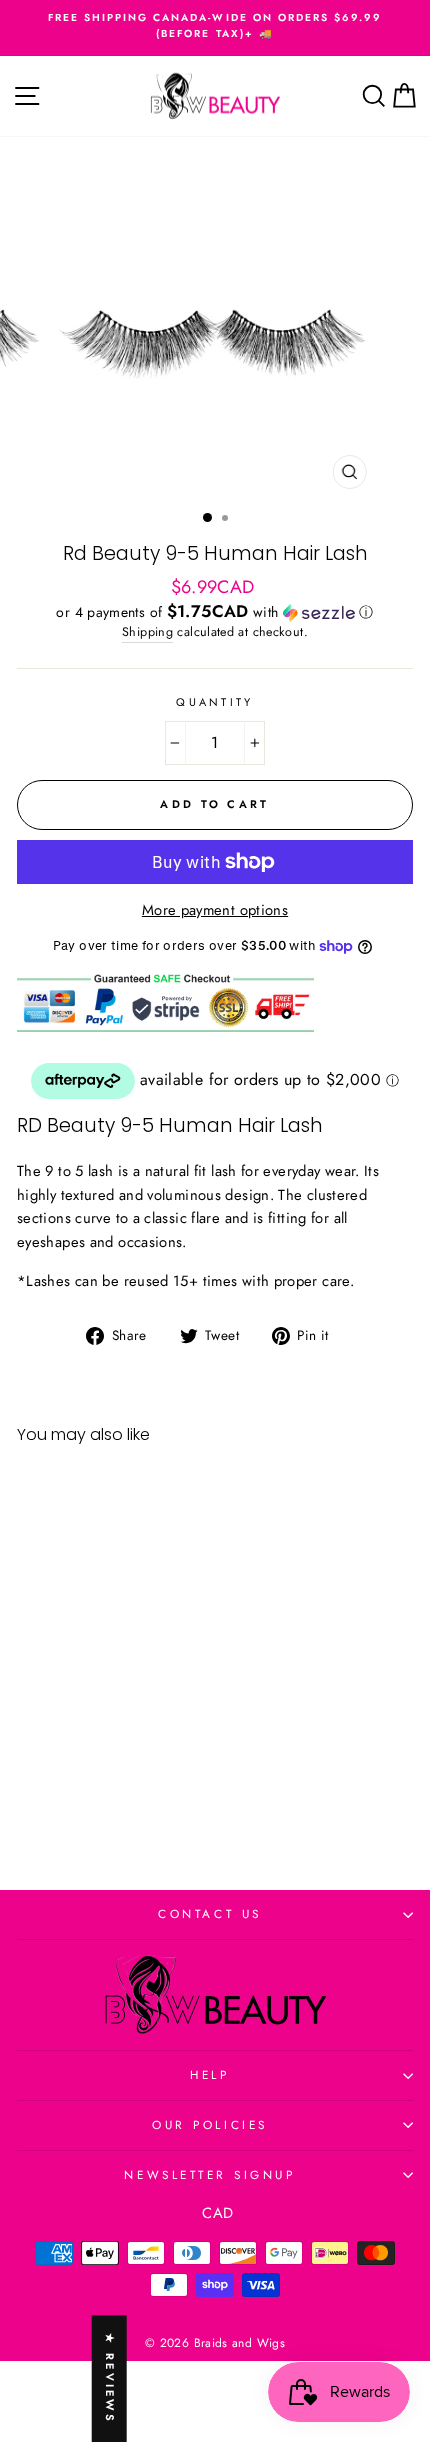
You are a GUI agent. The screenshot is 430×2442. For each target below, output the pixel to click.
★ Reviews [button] (110, 2378)
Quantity (215, 702)
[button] (215, 612)
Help (209, 2074)
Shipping (147, 632)
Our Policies (209, 2124)
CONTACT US (209, 1913)
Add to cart (92, 1786)
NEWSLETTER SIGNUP (209, 2174)
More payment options (215, 910)
